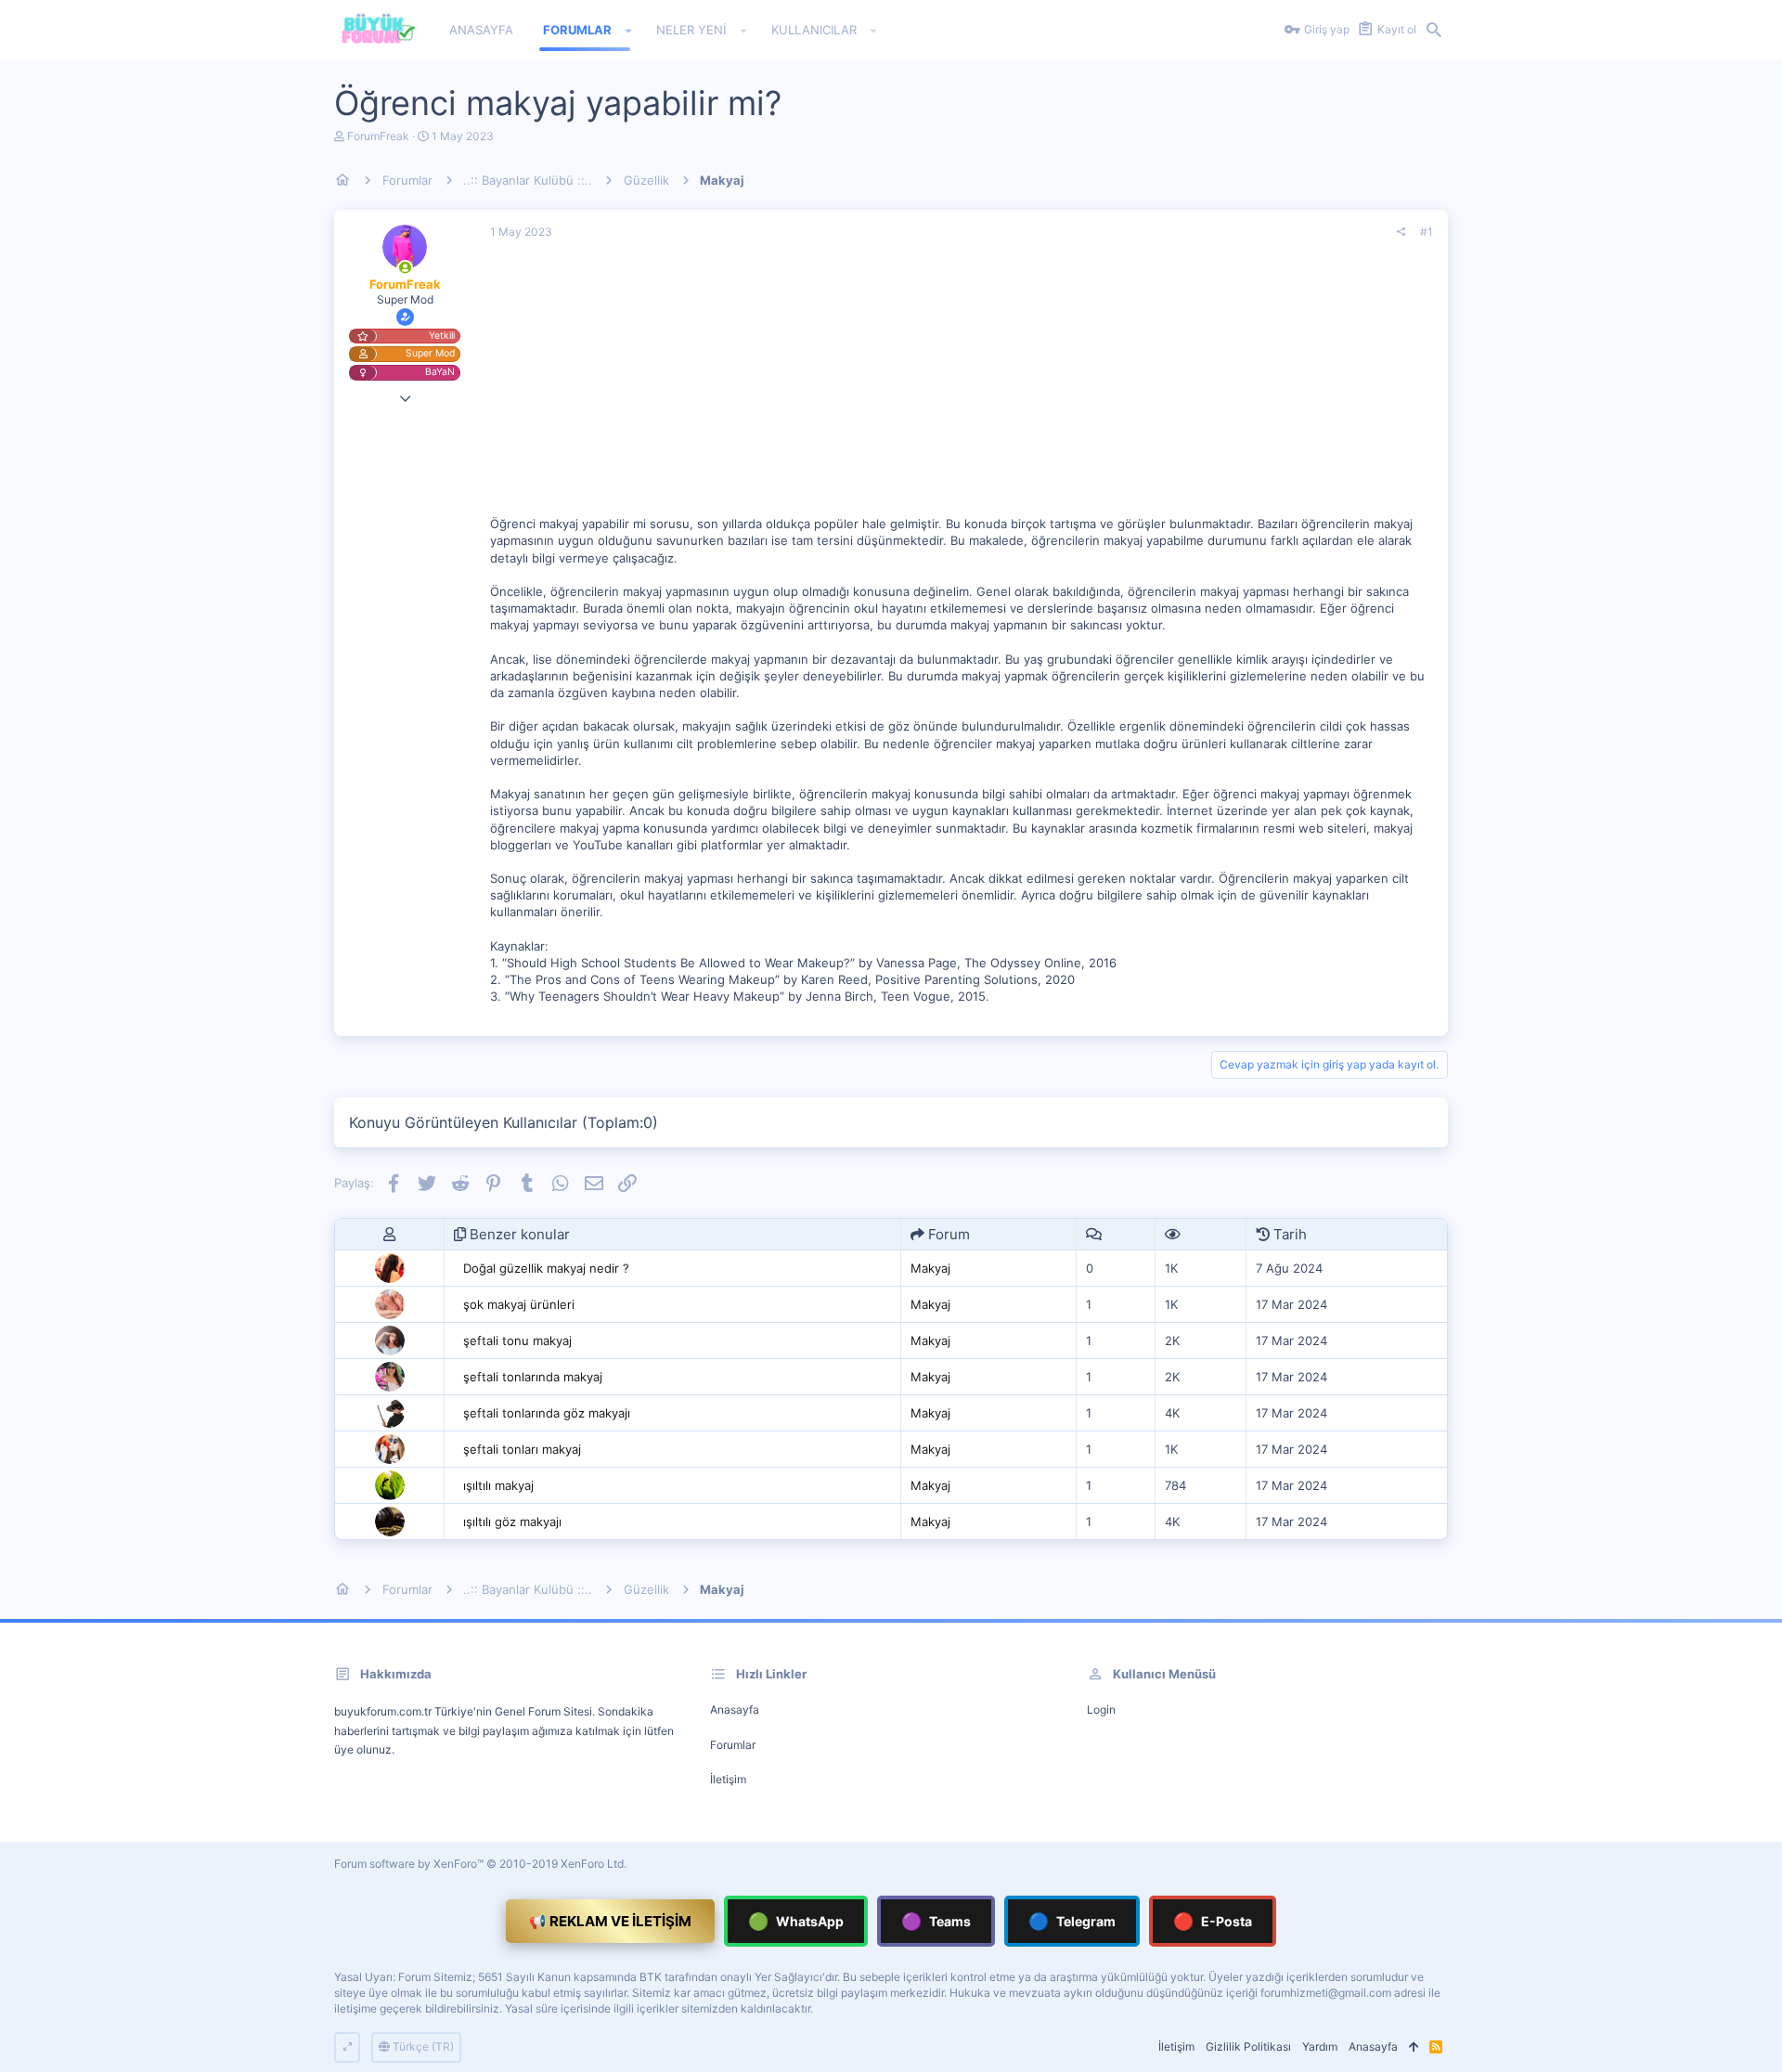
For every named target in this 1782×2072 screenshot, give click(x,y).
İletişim (728, 1779)
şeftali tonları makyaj (522, 1449)
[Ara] (1434, 31)
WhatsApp (796, 1921)
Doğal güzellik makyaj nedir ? (546, 1268)
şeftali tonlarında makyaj (533, 1377)
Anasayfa (735, 1709)
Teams (936, 1921)
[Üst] (1414, 2047)
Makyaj (930, 1268)
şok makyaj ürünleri (519, 1304)
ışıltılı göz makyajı (512, 1522)
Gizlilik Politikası (1248, 2046)
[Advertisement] (962, 385)
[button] (629, 31)
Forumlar (733, 1745)
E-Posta (1213, 1921)
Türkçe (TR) (422, 2046)
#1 (1427, 232)
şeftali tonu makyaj (517, 1340)
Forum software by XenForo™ (480, 1864)
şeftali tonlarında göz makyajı (547, 1413)
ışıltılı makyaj (498, 1485)
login (1101, 1709)
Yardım (1320, 2046)
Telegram (1072, 1921)
